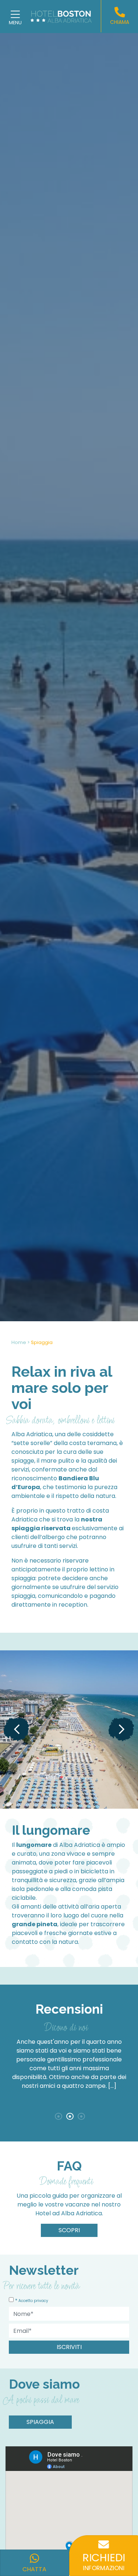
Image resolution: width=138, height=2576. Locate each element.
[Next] (121, 1729)
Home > (21, 1342)
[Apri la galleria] (69, 1730)
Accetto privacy (33, 2301)
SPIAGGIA (40, 2422)
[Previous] (17, 1729)
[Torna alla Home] (66, 16)
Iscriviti (69, 2347)
